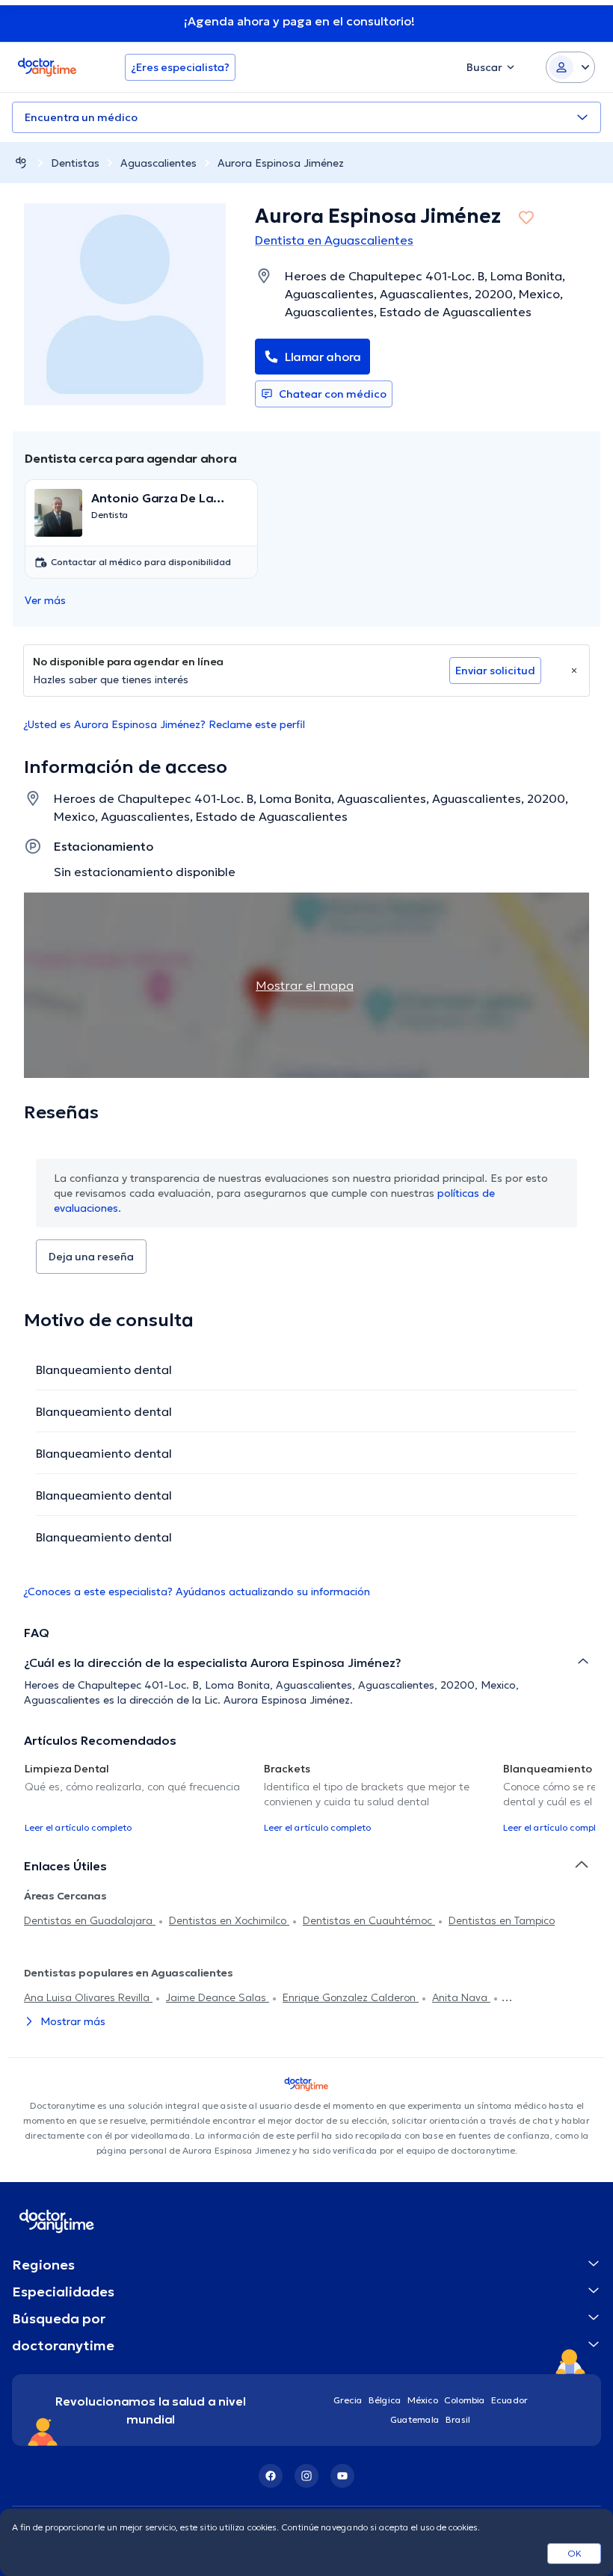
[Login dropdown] (570, 67)
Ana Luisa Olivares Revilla (88, 1997)
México (423, 2400)
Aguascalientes (158, 163)
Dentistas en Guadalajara (90, 1920)
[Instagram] (306, 2476)
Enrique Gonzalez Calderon (351, 1997)
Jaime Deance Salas (218, 1997)
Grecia (348, 2400)
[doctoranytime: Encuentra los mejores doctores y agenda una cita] (21, 163)
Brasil (458, 2419)
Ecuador (509, 2400)
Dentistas (75, 163)
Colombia (465, 2400)
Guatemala (415, 2419)
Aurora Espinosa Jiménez (281, 163)
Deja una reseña (91, 1257)
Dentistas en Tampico (502, 1920)
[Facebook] (271, 2476)
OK (575, 2553)
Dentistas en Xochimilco (229, 1920)
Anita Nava (461, 1997)
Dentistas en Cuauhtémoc (369, 1920)
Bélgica (385, 2400)
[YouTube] (342, 2476)
